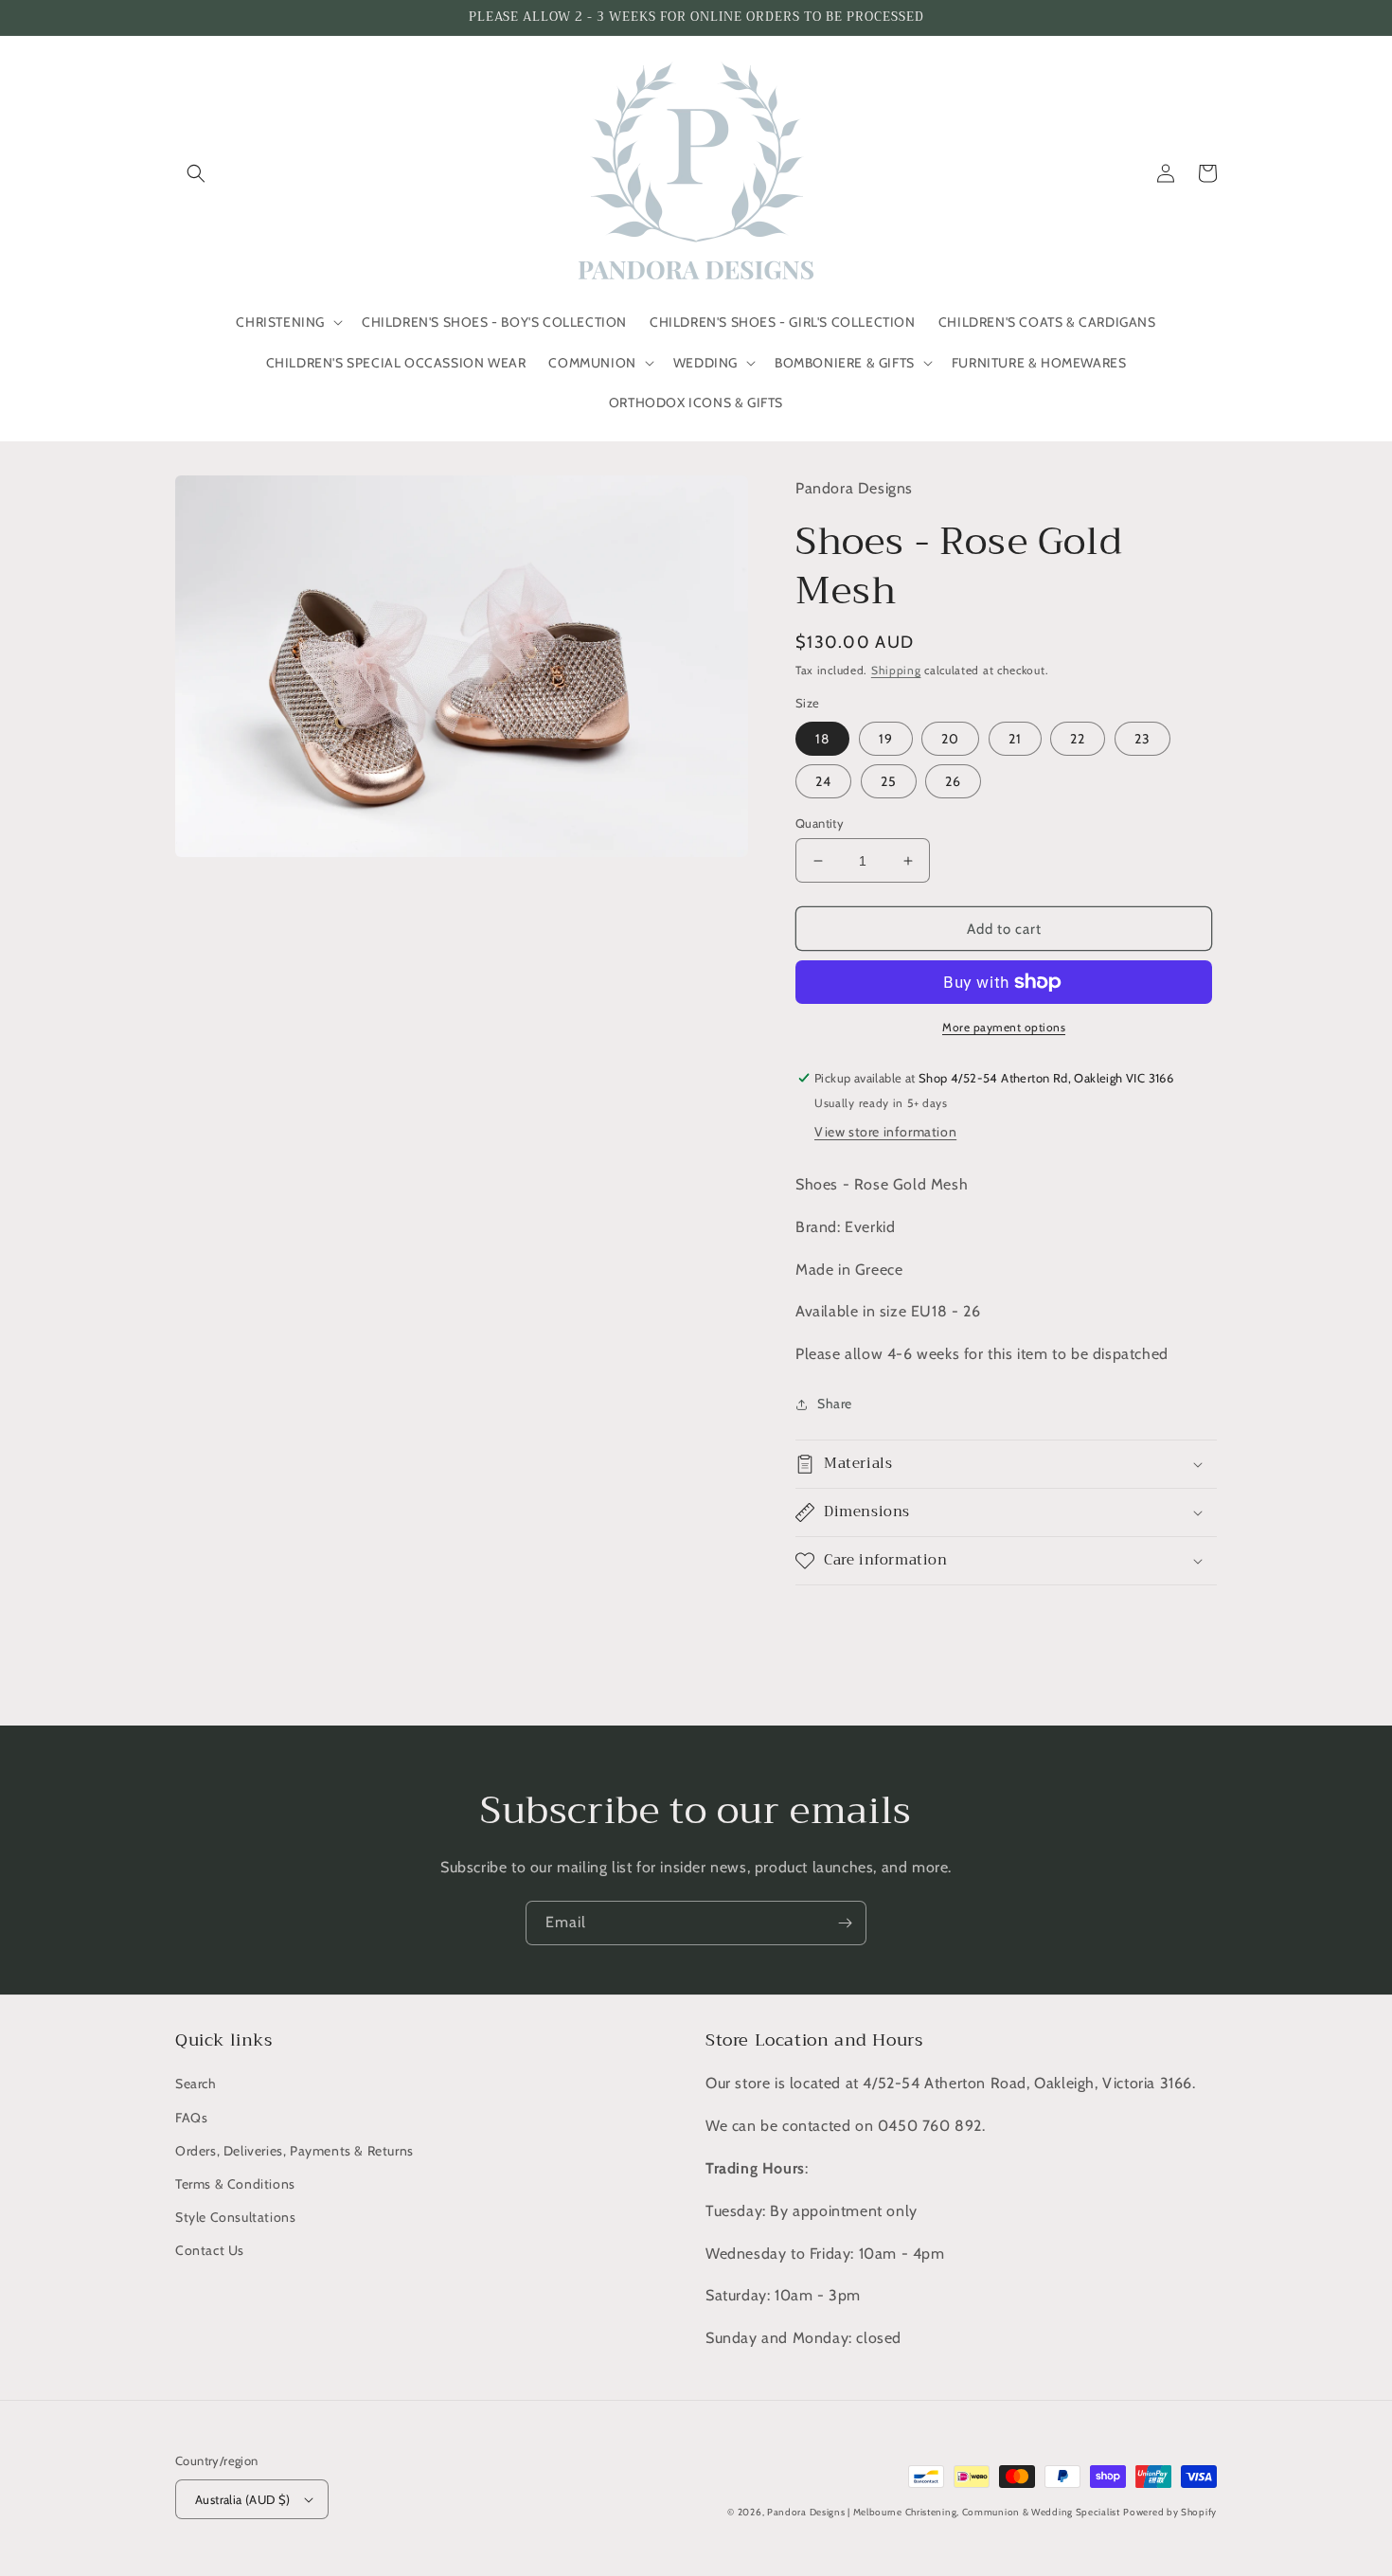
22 (1078, 739)
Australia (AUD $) (243, 2499)
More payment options (1004, 1027)
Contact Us (210, 2250)
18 (822, 739)
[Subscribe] (845, 1923)
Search (196, 2084)
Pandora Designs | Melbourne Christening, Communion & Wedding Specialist (944, 2512)
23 (1142, 739)
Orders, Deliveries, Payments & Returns (294, 2151)
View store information (885, 1132)
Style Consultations (235, 2217)
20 (950, 739)
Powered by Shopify (1170, 2512)
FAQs (191, 2118)
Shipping (896, 670)
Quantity (820, 823)
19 (886, 739)
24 (823, 781)
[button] (196, 173)
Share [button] (835, 1404)
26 (953, 781)
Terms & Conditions (235, 2184)
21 (1015, 739)
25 (889, 781)
